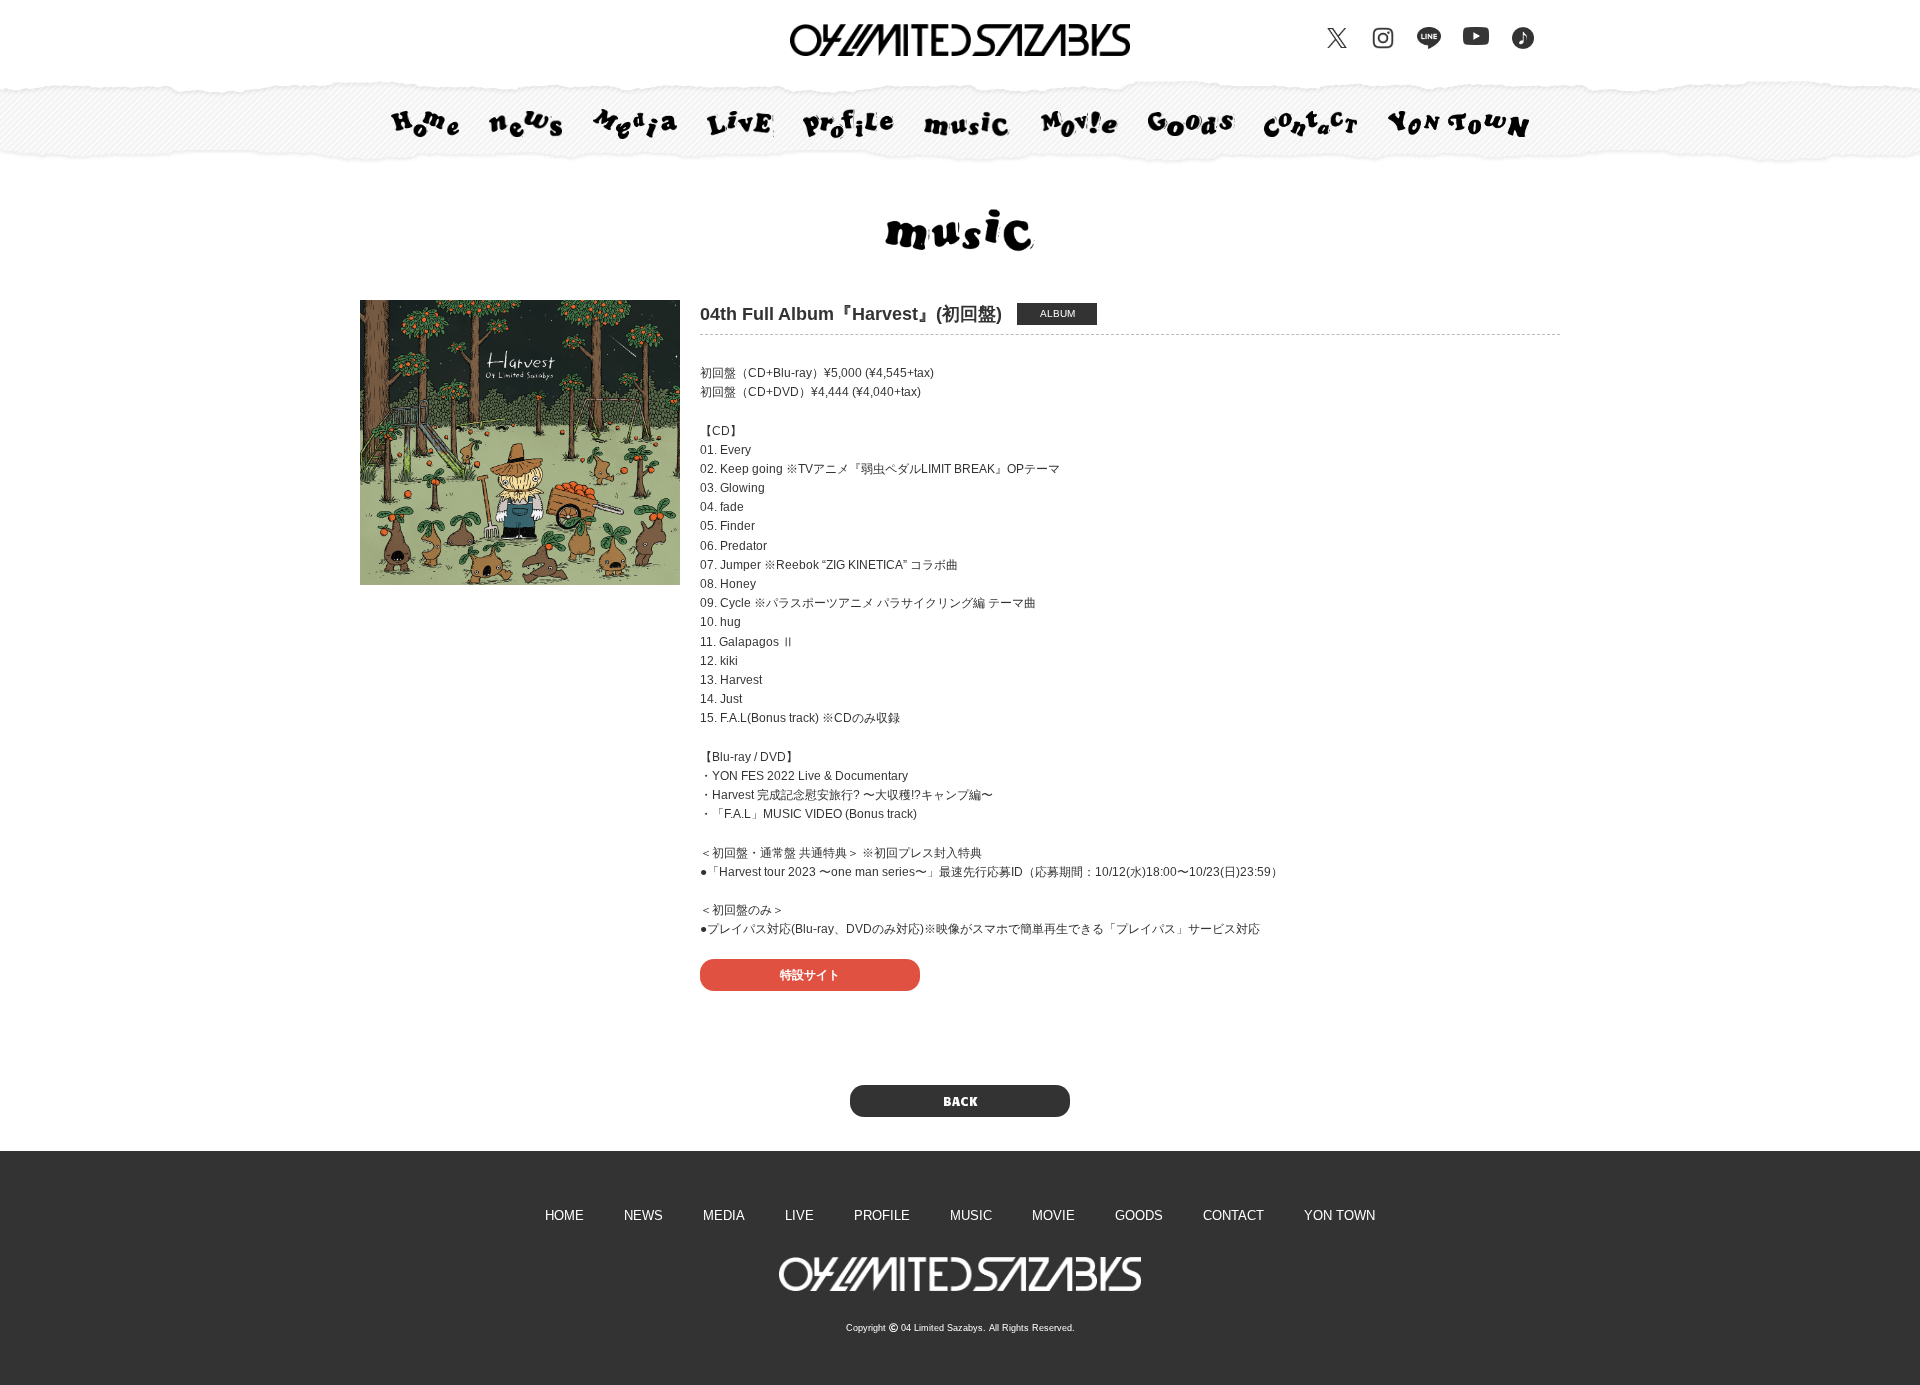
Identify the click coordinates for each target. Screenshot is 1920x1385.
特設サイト (810, 975)
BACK (960, 1101)
